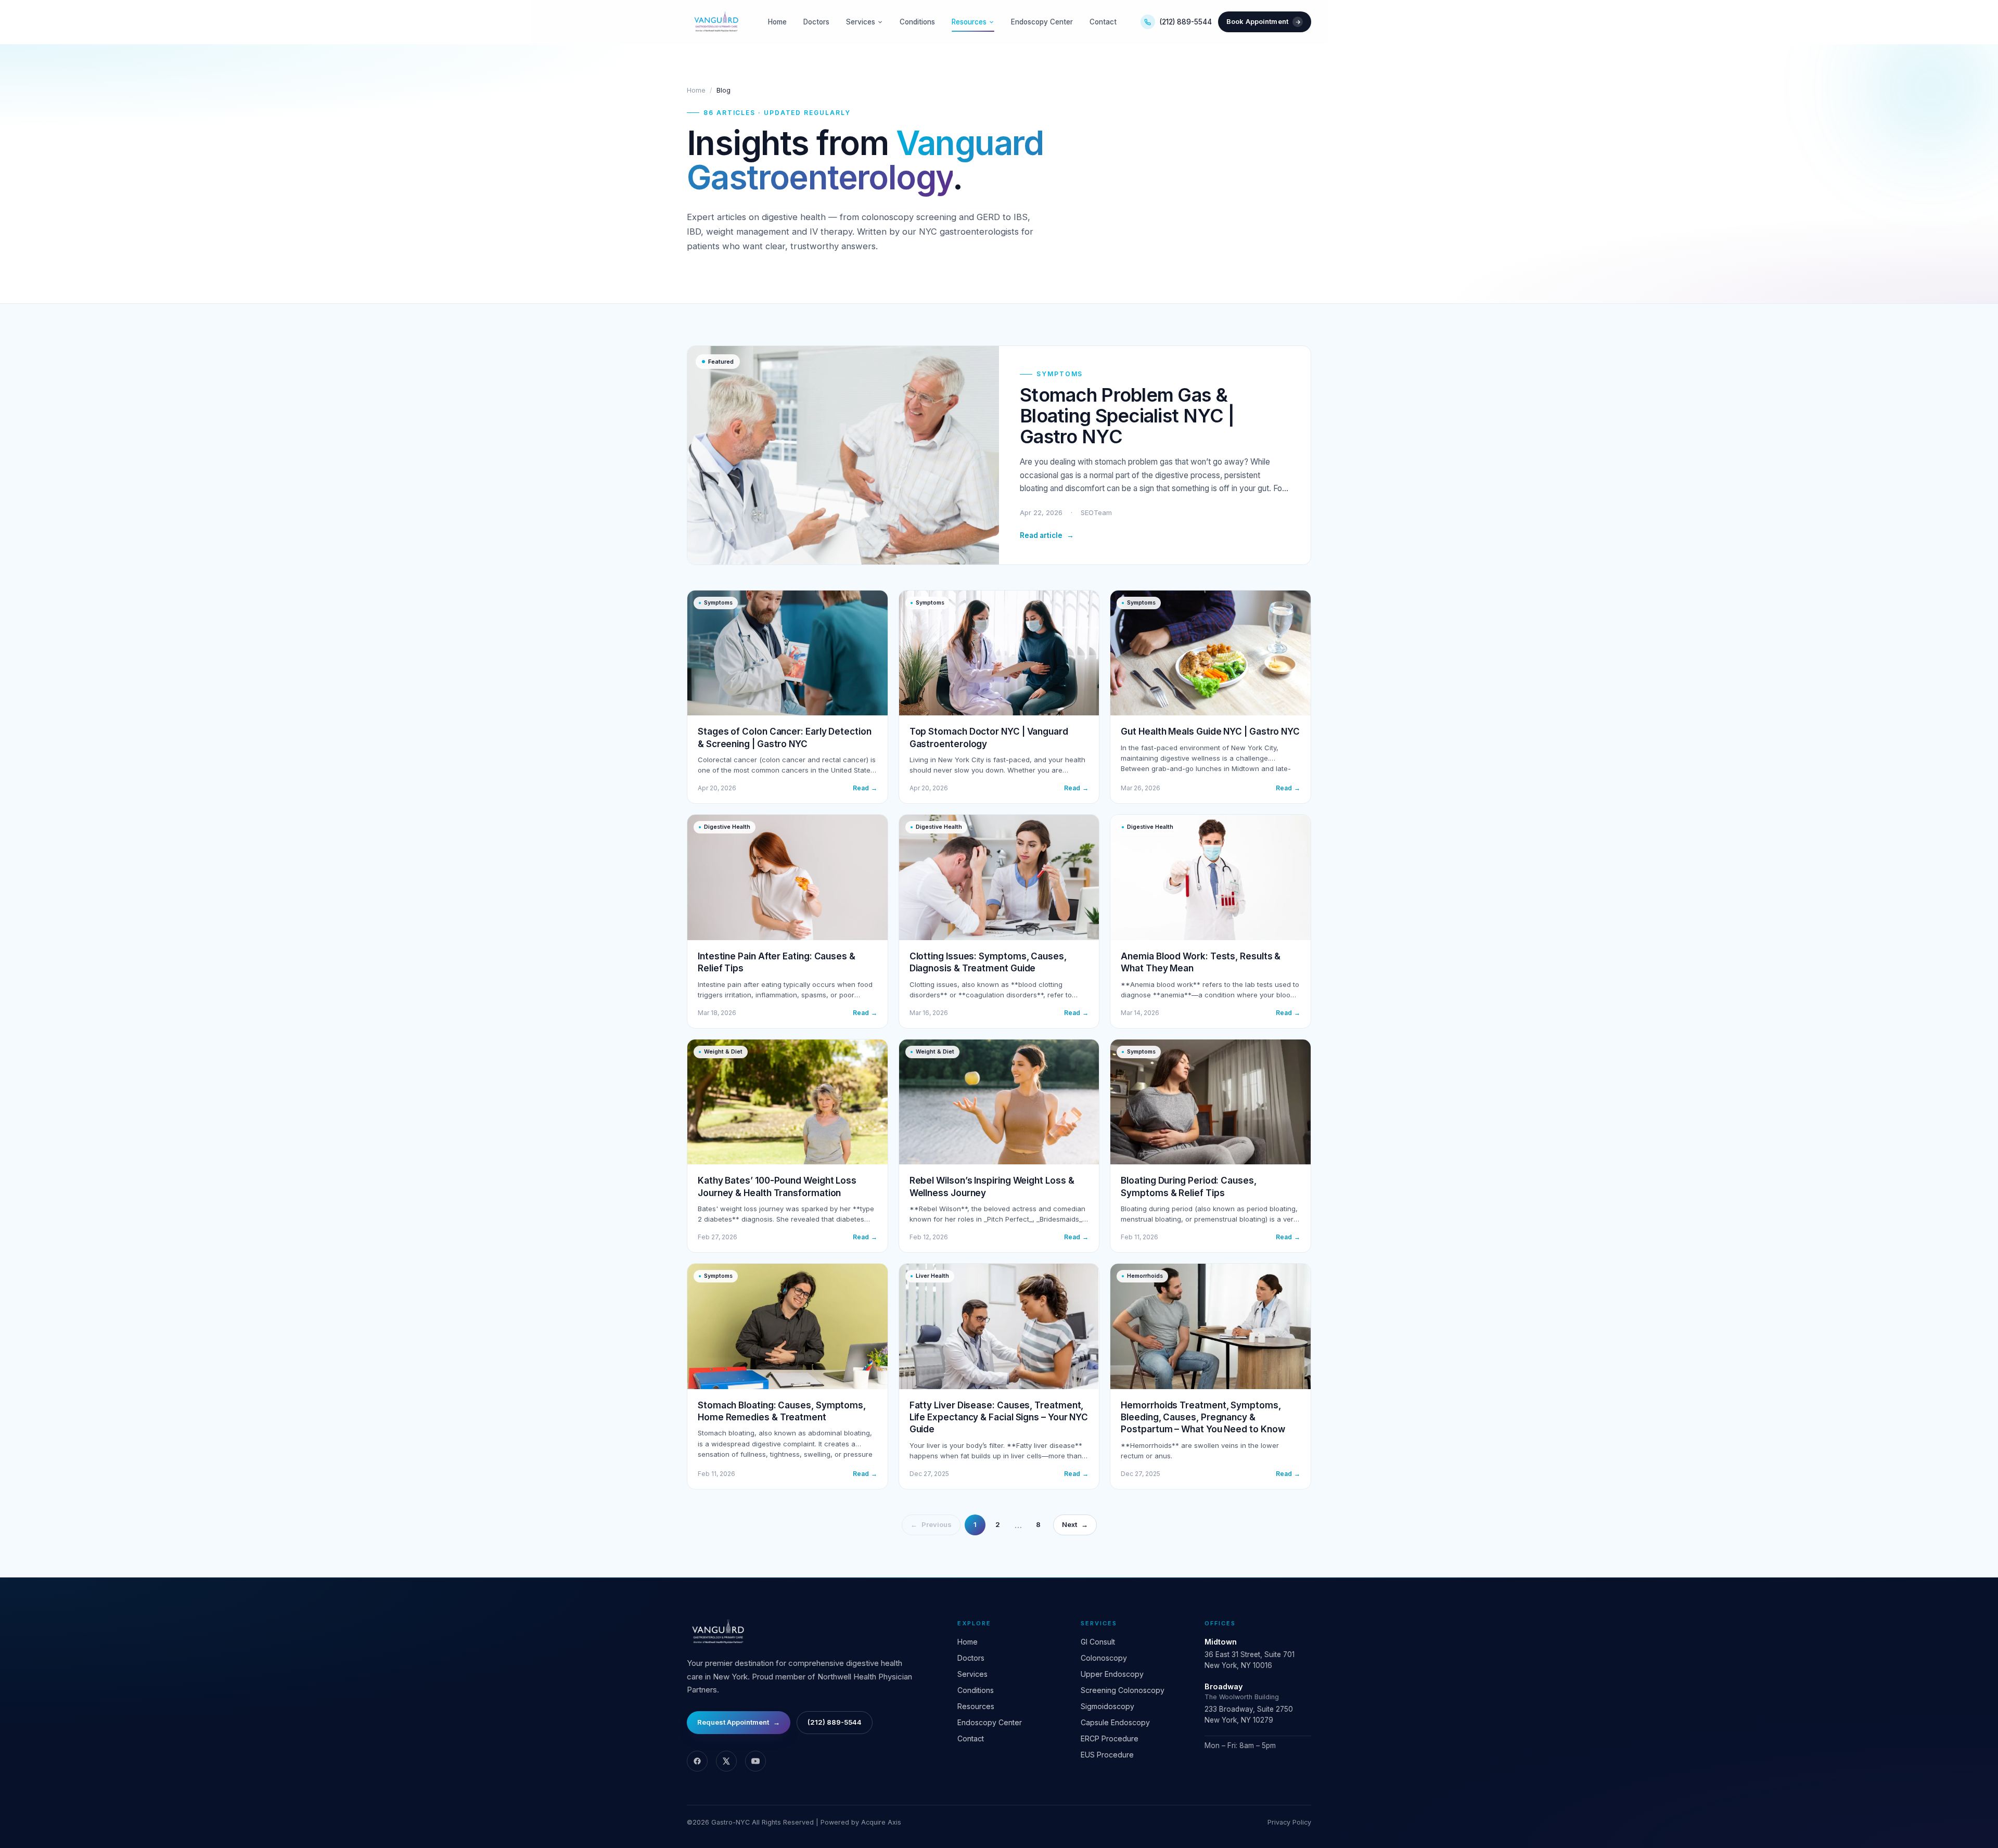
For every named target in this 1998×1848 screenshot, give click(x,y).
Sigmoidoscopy (1107, 1706)
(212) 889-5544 (1186, 22)
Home (777, 22)
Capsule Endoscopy (1115, 1722)
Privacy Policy (1289, 1822)
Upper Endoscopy (1112, 1674)
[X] (726, 1761)
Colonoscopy (1104, 1658)
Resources (969, 22)
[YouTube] (755, 1761)
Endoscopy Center (1042, 22)
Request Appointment (739, 1722)
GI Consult (1098, 1642)
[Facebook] (697, 1761)
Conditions (917, 22)
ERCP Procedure (1110, 1738)
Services (861, 22)
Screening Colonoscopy (1123, 1690)
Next (1075, 1524)
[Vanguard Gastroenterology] (715, 22)
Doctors (816, 22)
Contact (1103, 22)
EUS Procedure (1107, 1755)
